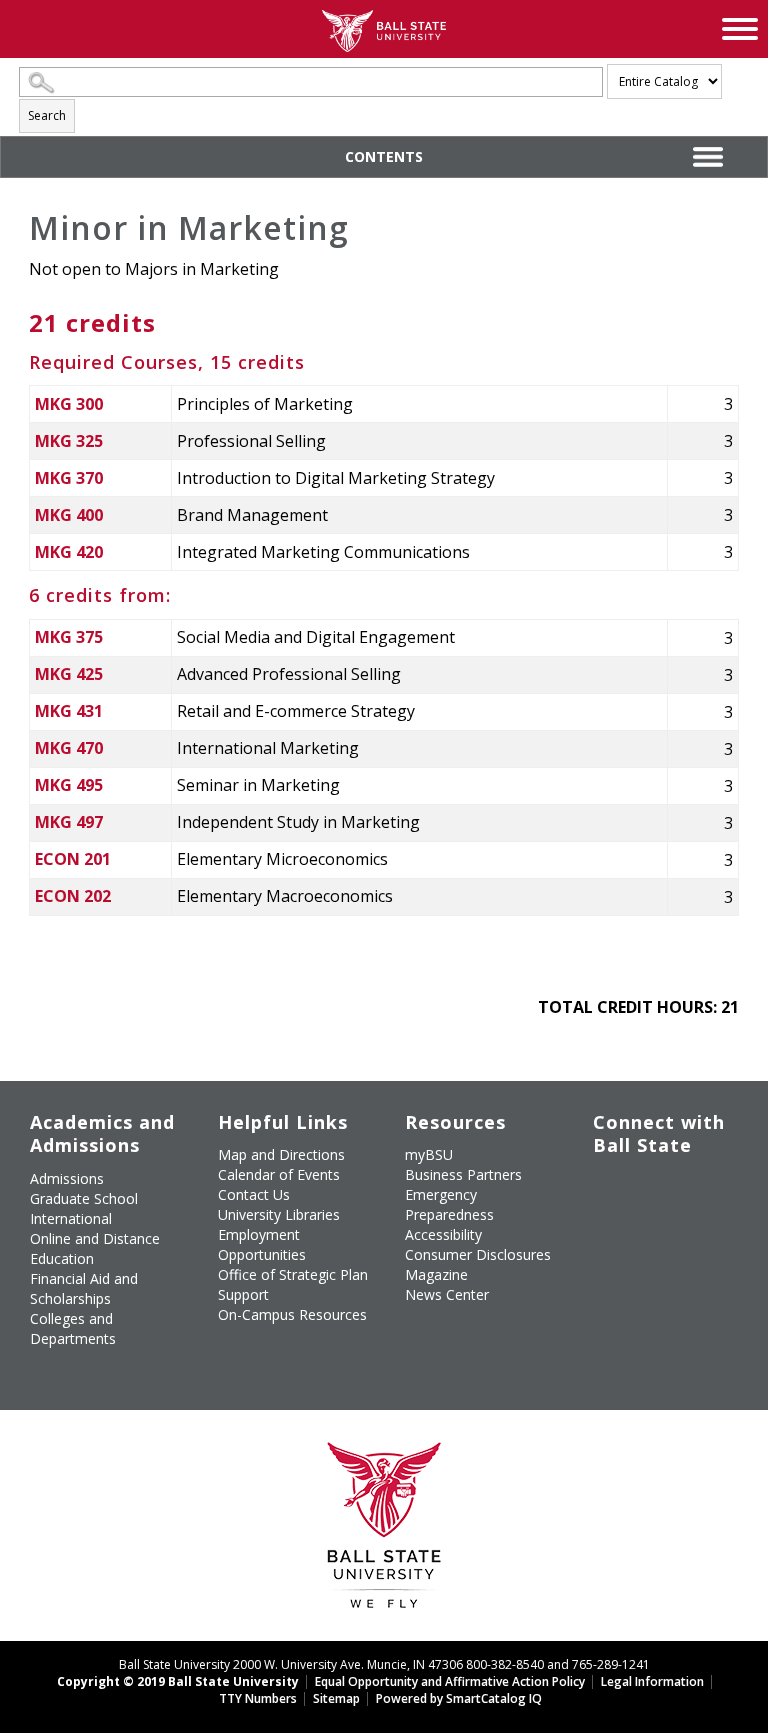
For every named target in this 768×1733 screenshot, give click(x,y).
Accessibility (443, 1234)
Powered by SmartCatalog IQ (459, 1698)
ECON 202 (73, 896)
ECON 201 (73, 859)
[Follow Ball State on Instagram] (607, 1223)
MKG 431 (69, 711)
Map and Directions (281, 1154)
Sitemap (336, 1698)
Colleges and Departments (73, 1328)
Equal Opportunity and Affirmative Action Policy (450, 1681)
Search (47, 115)
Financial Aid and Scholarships (84, 1288)
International (71, 1218)
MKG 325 (69, 441)
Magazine (436, 1274)
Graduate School (84, 1198)
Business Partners (463, 1174)
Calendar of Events (279, 1174)
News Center (447, 1294)
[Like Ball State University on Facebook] (607, 1187)
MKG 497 (69, 822)
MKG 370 (69, 478)
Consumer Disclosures (478, 1254)
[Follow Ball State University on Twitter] (653, 1187)
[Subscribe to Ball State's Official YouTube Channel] (699, 1187)
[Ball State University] (384, 1530)
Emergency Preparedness (449, 1204)
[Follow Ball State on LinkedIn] (607, 1270)
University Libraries (279, 1214)
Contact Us (254, 1194)
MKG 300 (69, 404)
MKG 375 (69, 637)
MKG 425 (69, 674)
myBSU (429, 1154)
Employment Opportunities (262, 1244)
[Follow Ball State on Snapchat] (653, 1270)
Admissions (67, 1178)
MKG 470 (69, 748)
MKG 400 (69, 515)
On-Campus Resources (292, 1314)
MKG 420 (69, 552)
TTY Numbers (258, 1698)
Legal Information (652, 1681)
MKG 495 (69, 785)
